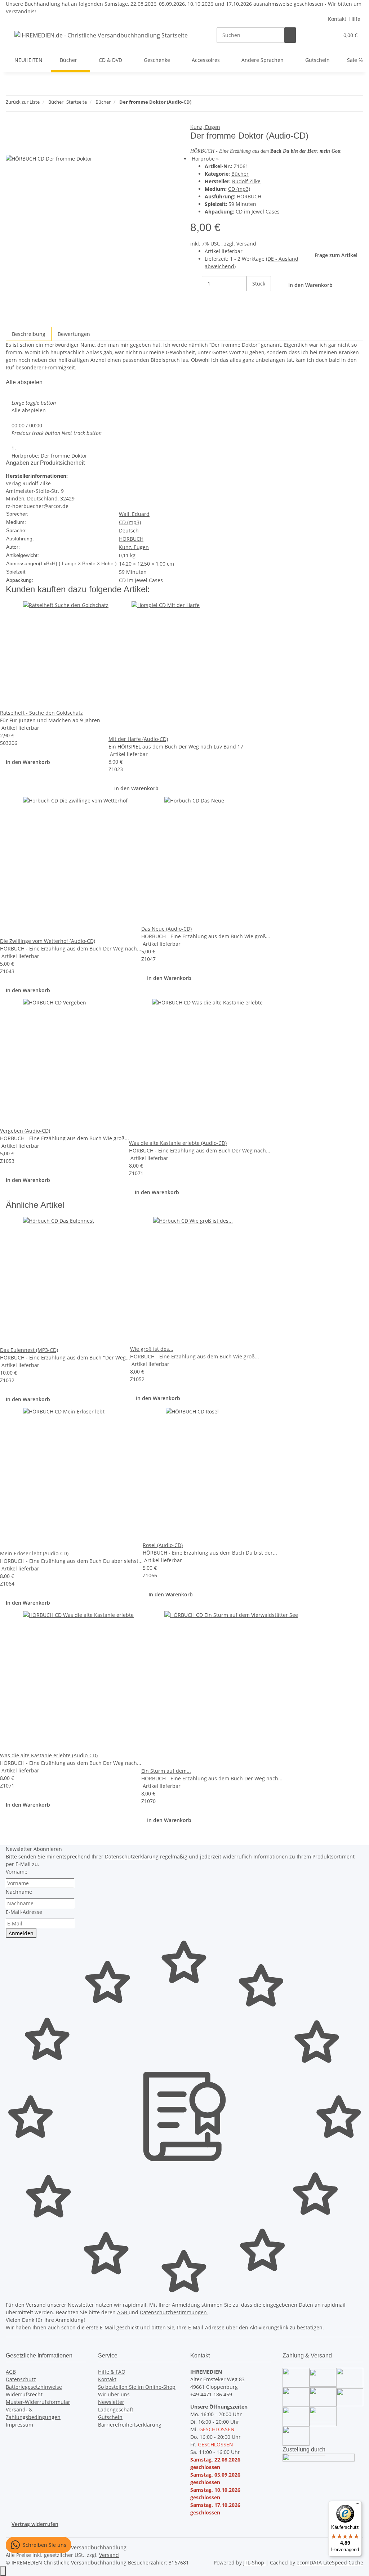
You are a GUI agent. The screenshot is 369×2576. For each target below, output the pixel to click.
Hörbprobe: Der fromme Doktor (49, 456)
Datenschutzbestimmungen (174, 2312)
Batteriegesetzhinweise (34, 2387)
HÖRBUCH (249, 196)
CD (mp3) (239, 189)
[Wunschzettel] (330, 35)
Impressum (19, 2425)
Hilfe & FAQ (112, 2372)
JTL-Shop (254, 2562)
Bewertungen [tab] (74, 334)
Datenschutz (21, 2379)
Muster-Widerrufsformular (38, 2402)
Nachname (19, 1892)
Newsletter (111, 2402)
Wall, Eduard (134, 514)
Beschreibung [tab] (29, 334)
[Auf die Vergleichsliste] (12, 146)
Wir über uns (114, 2394)
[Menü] (357, 2505)
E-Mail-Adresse (24, 1912)
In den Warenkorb (28, 762)
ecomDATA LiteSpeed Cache (330, 2562)
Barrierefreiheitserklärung (130, 2425)
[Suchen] (290, 35)
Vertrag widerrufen (35, 2524)
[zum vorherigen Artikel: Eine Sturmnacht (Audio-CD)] (197, 104)
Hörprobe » (205, 159)
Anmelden (21, 1933)
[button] (319, 35)
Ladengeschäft (116, 2409)
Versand (246, 244)
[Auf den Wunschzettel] (25, 146)
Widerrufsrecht (24, 2394)
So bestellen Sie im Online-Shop (137, 2387)
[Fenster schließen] (12, 131)
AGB (123, 2312)
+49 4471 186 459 (211, 2394)
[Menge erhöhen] (252, 299)
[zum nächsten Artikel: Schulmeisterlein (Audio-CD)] (210, 104)
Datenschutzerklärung (132, 1856)
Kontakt (337, 19)
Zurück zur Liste (23, 102)
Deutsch (129, 531)
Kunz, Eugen (205, 127)
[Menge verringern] (196, 284)
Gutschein (110, 2417)
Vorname (17, 1872)
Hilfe (355, 19)
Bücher (240, 174)
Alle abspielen (29, 410)
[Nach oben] (3, 2571)
